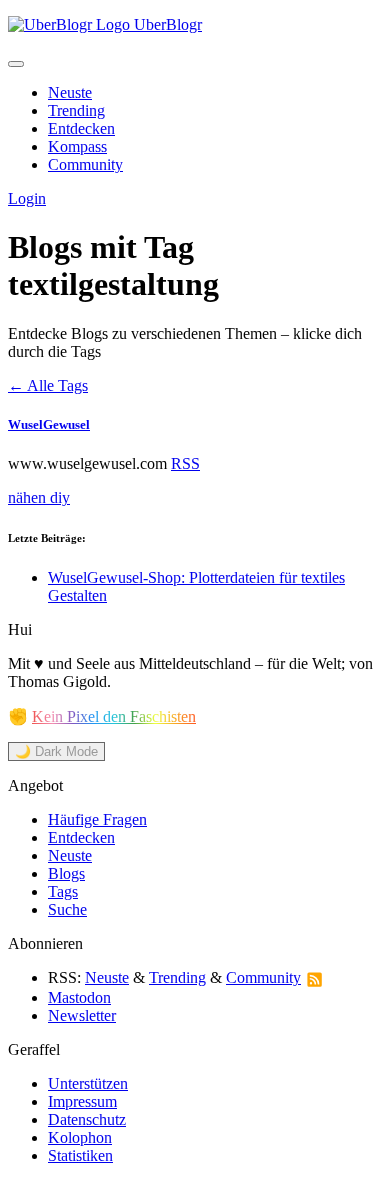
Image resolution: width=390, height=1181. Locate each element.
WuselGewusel (49, 424)
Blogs (66, 873)
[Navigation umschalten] (16, 64)
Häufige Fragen (97, 819)
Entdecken (81, 128)
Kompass (77, 146)
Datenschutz (87, 1119)
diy (60, 497)
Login (27, 198)
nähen (29, 497)
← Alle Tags (48, 385)
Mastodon (79, 997)
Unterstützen (88, 1083)
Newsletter (82, 1015)
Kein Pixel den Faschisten (114, 716)
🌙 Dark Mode (56, 751)
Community (85, 164)
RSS (185, 463)
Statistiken (80, 1155)
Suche (67, 909)
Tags (63, 891)
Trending (76, 110)
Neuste (70, 92)
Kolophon (80, 1137)
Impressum (82, 1101)
